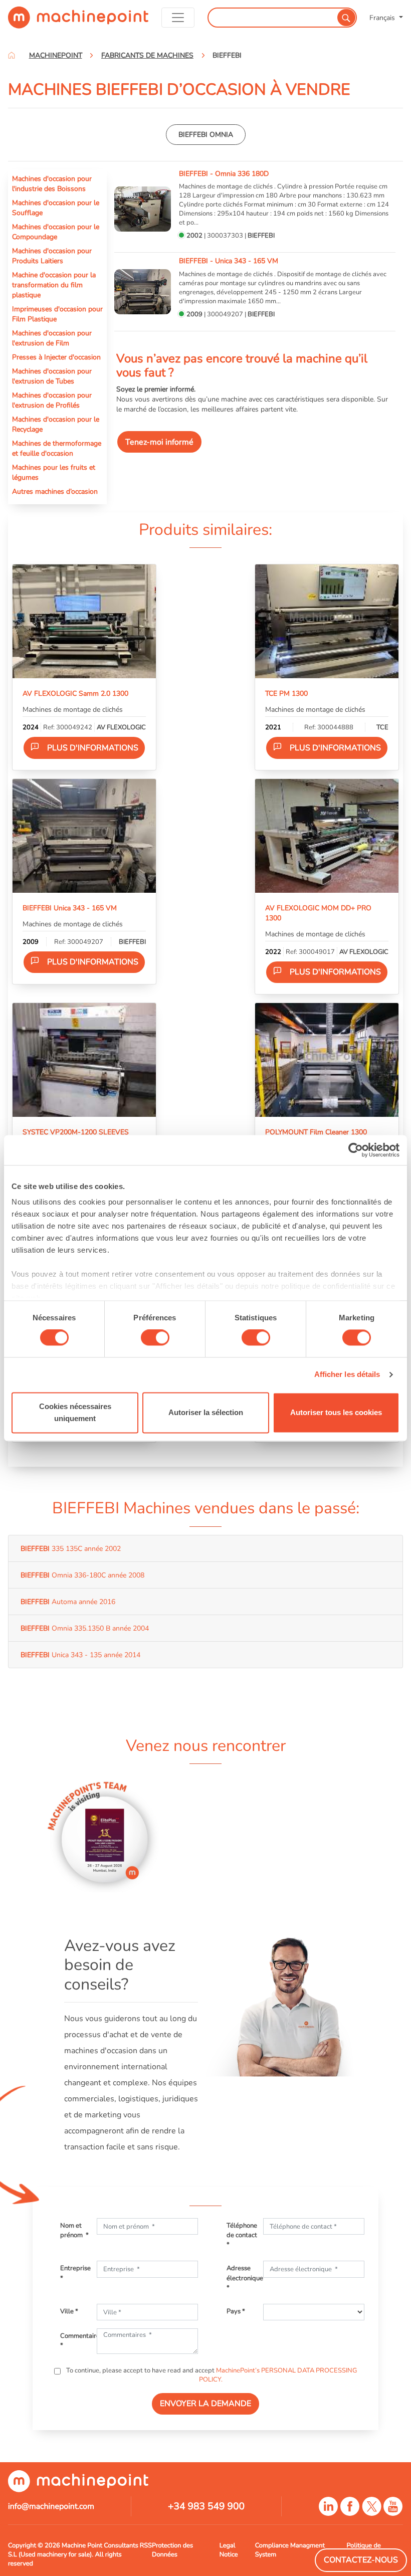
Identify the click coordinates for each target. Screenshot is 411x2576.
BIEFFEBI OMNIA (206, 134)
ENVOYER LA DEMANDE (205, 2404)
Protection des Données (172, 2550)
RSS (146, 2545)
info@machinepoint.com (51, 2506)
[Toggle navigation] (178, 18)
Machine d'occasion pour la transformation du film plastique (54, 285)
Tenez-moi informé (159, 442)
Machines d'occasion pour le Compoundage (56, 232)
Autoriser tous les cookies (336, 1412)
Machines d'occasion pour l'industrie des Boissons (52, 183)
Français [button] (383, 18)
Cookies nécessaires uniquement (75, 1412)
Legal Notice (229, 2550)
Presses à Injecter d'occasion (56, 357)
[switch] (155, 1338)
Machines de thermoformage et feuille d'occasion (57, 448)
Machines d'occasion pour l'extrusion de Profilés (52, 400)
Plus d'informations (93, 748)
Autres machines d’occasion (55, 491)
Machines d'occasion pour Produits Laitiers (52, 256)
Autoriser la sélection (206, 1412)
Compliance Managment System (290, 2550)
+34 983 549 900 (206, 2506)
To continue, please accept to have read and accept (211, 2375)
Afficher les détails (347, 1375)
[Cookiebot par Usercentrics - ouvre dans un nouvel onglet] (356, 1150)
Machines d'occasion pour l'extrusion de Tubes (52, 376)
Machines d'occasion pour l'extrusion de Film (52, 338)
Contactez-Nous (361, 2560)
